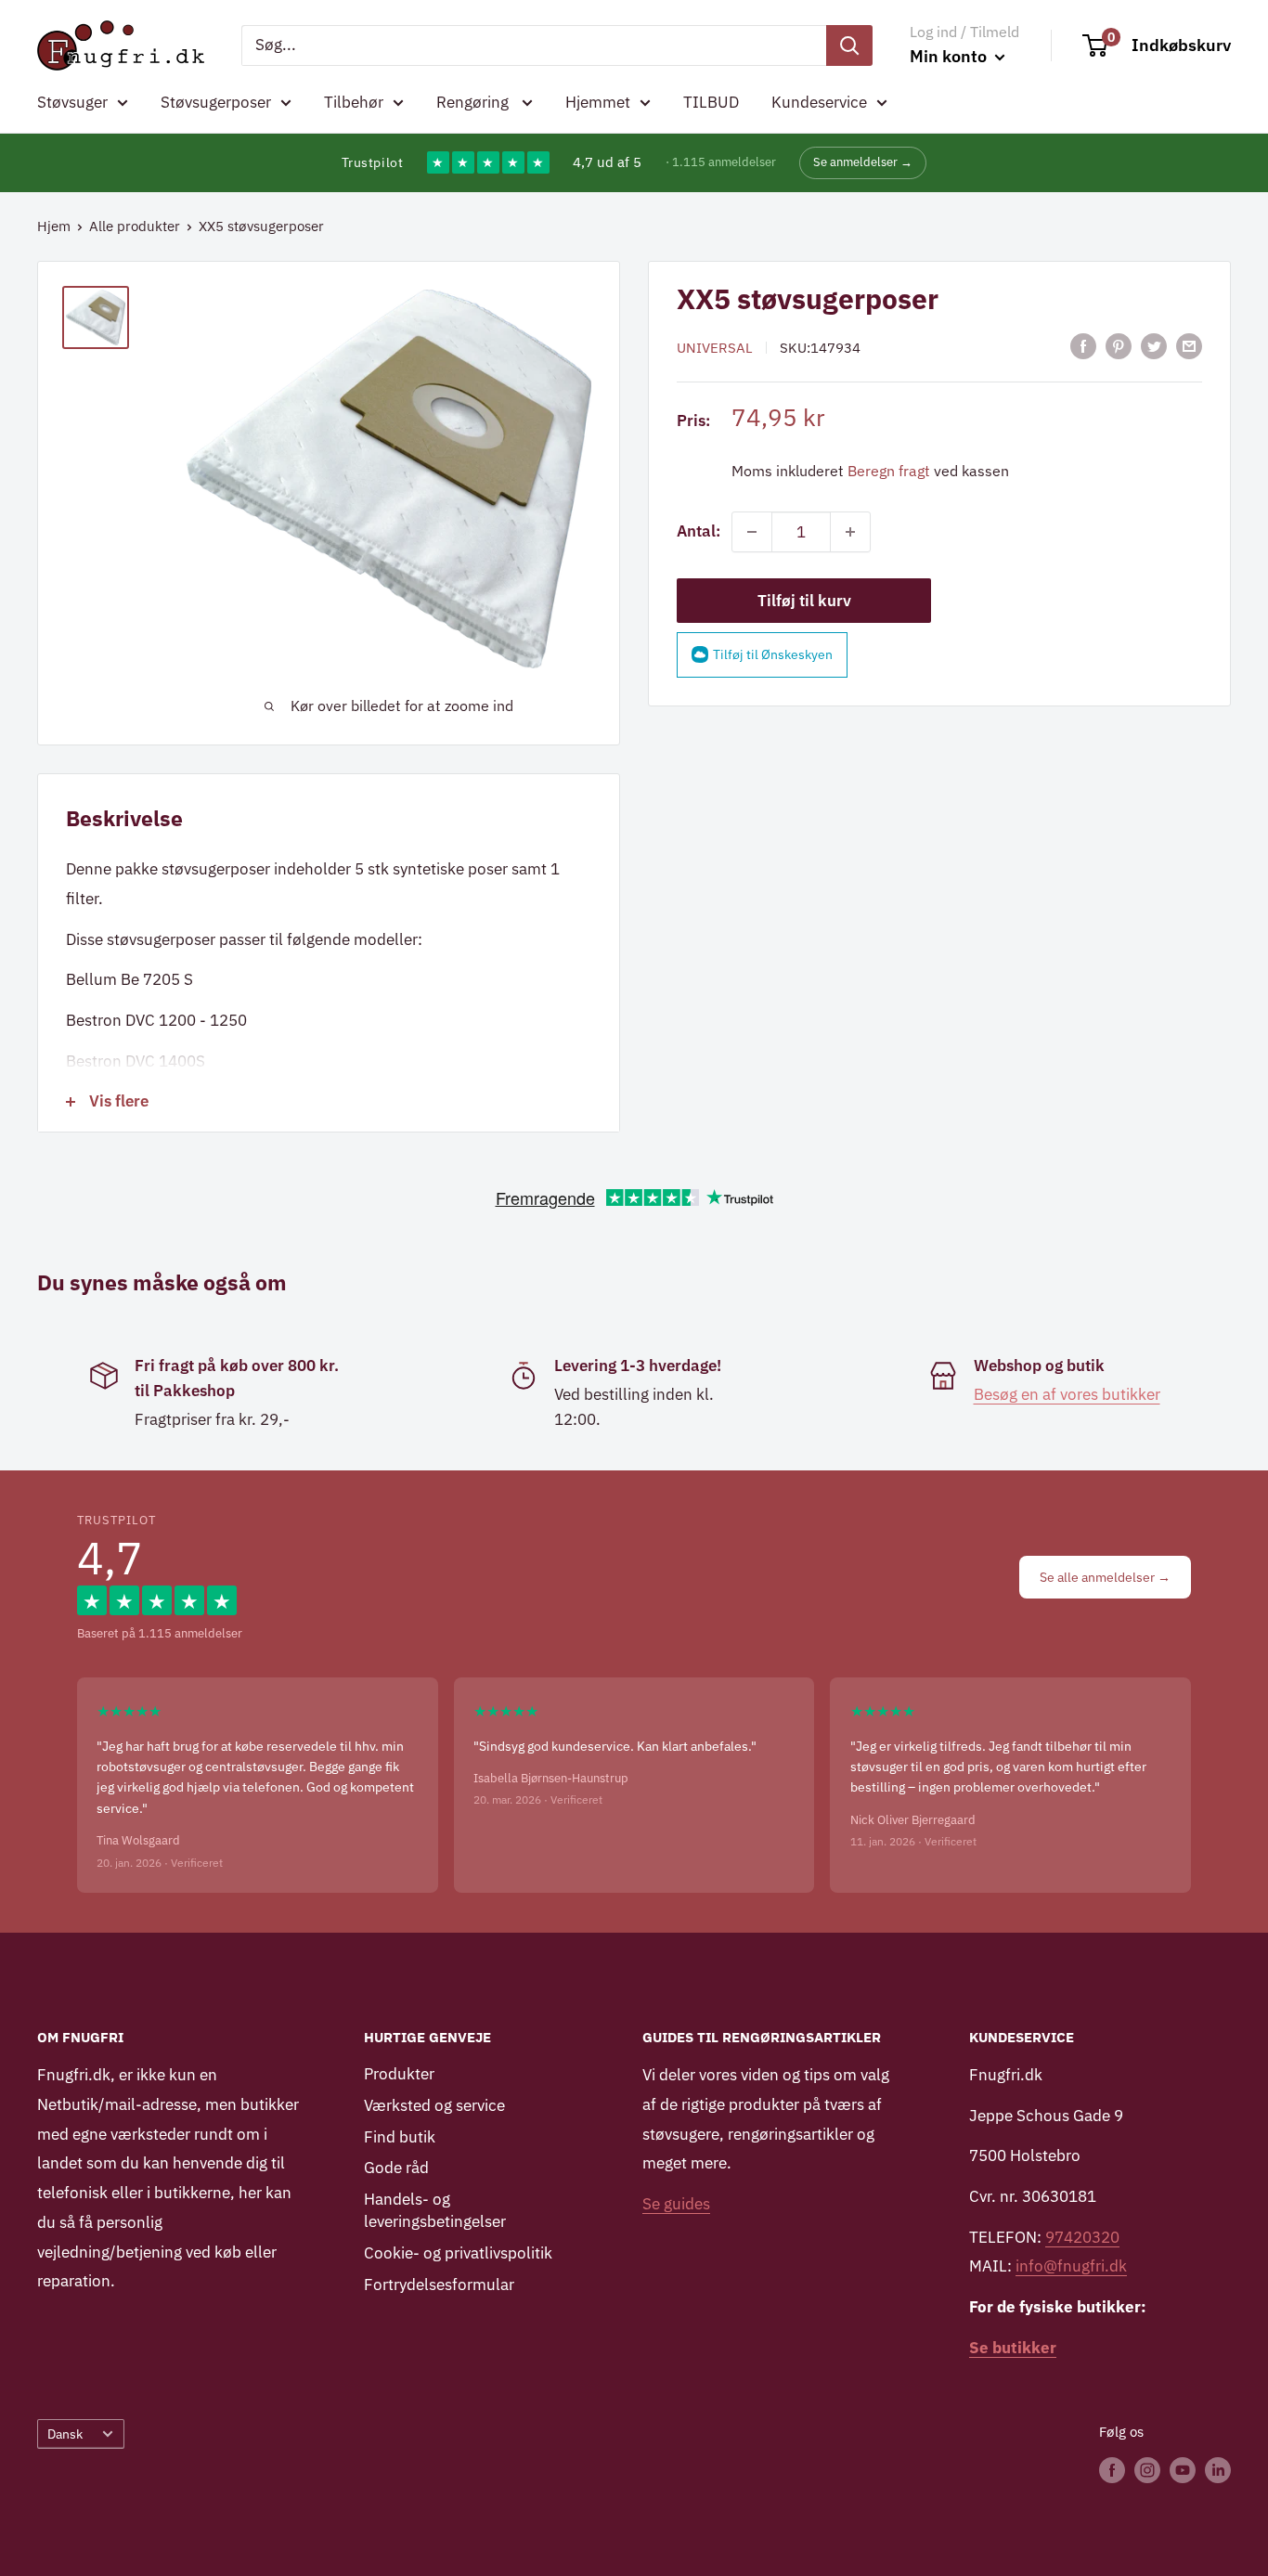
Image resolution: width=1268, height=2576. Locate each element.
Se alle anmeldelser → (1105, 1577)
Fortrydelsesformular (439, 2285)
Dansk (65, 2434)
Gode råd (396, 2168)
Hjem (54, 226)
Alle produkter (135, 226)
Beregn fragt (889, 471)
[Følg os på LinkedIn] (1218, 2470)
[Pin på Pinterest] (1119, 346)
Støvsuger (72, 102)
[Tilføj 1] (850, 532)
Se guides (676, 2204)
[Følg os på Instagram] (1147, 2470)
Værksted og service (434, 2105)
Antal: (699, 531)
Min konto (950, 56)
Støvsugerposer (216, 102)
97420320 (1082, 2237)
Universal (715, 348)
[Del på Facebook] (1083, 346)
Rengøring (474, 102)
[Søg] (849, 45)
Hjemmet (598, 102)
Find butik (400, 2137)
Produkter (399, 2074)
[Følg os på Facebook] (1112, 2470)
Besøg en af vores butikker (1067, 1394)
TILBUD (711, 102)
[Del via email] (1189, 346)
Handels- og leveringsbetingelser (435, 2210)
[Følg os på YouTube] (1183, 2470)
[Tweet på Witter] (1154, 346)
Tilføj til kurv (804, 601)
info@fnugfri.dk (1071, 2266)
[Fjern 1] (752, 532)
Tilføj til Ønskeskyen (773, 654)
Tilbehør (354, 102)
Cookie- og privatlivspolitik (458, 2253)
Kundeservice (819, 102)
